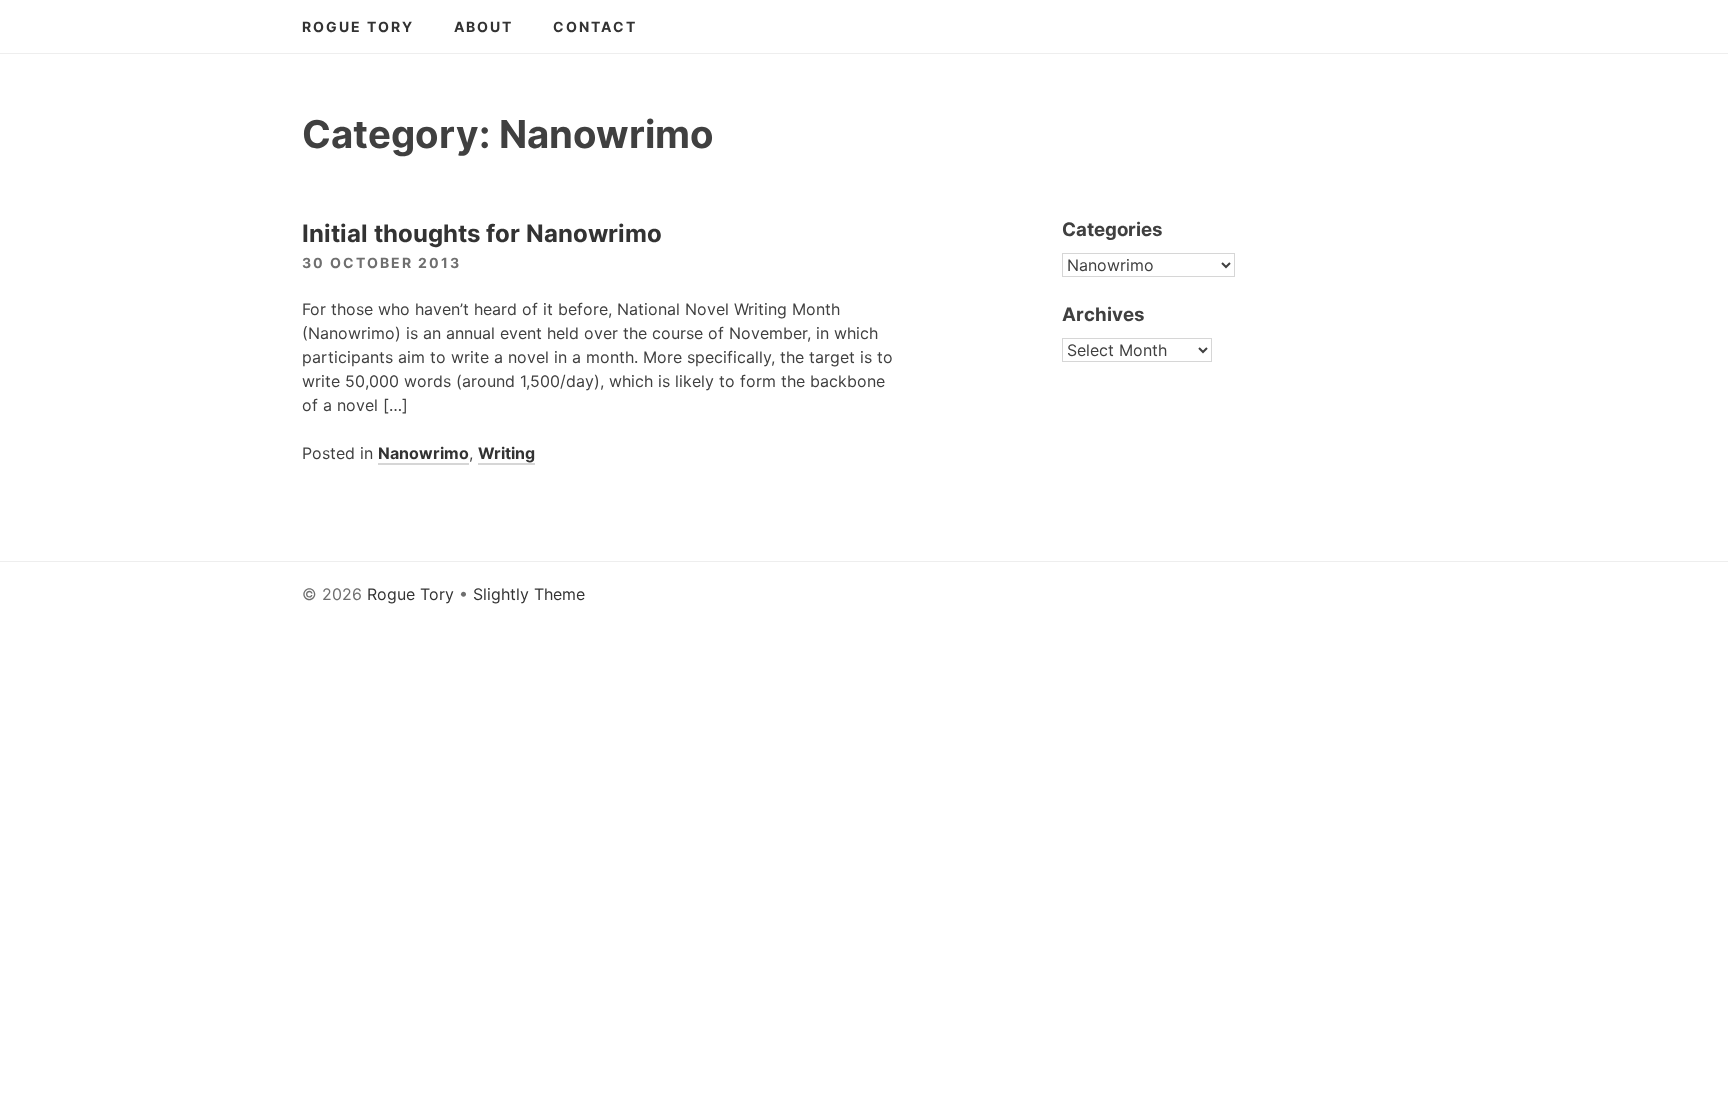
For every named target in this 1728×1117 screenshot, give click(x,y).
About (483, 26)
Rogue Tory (358, 26)
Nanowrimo (423, 453)
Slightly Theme (529, 594)
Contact (595, 26)
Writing (506, 453)
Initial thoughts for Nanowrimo (482, 233)
